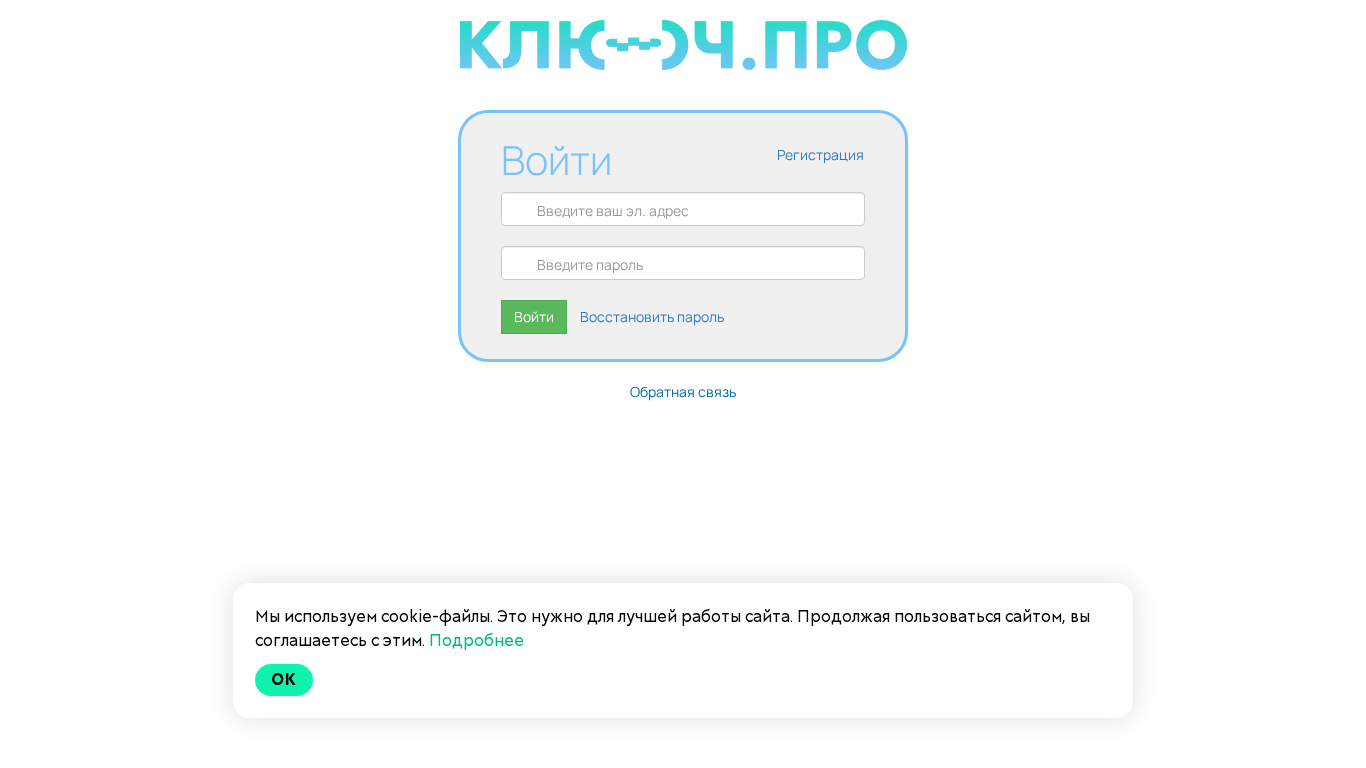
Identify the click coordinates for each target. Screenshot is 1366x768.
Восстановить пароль (652, 316)
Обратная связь (683, 391)
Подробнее (476, 640)
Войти (534, 316)
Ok (284, 679)
